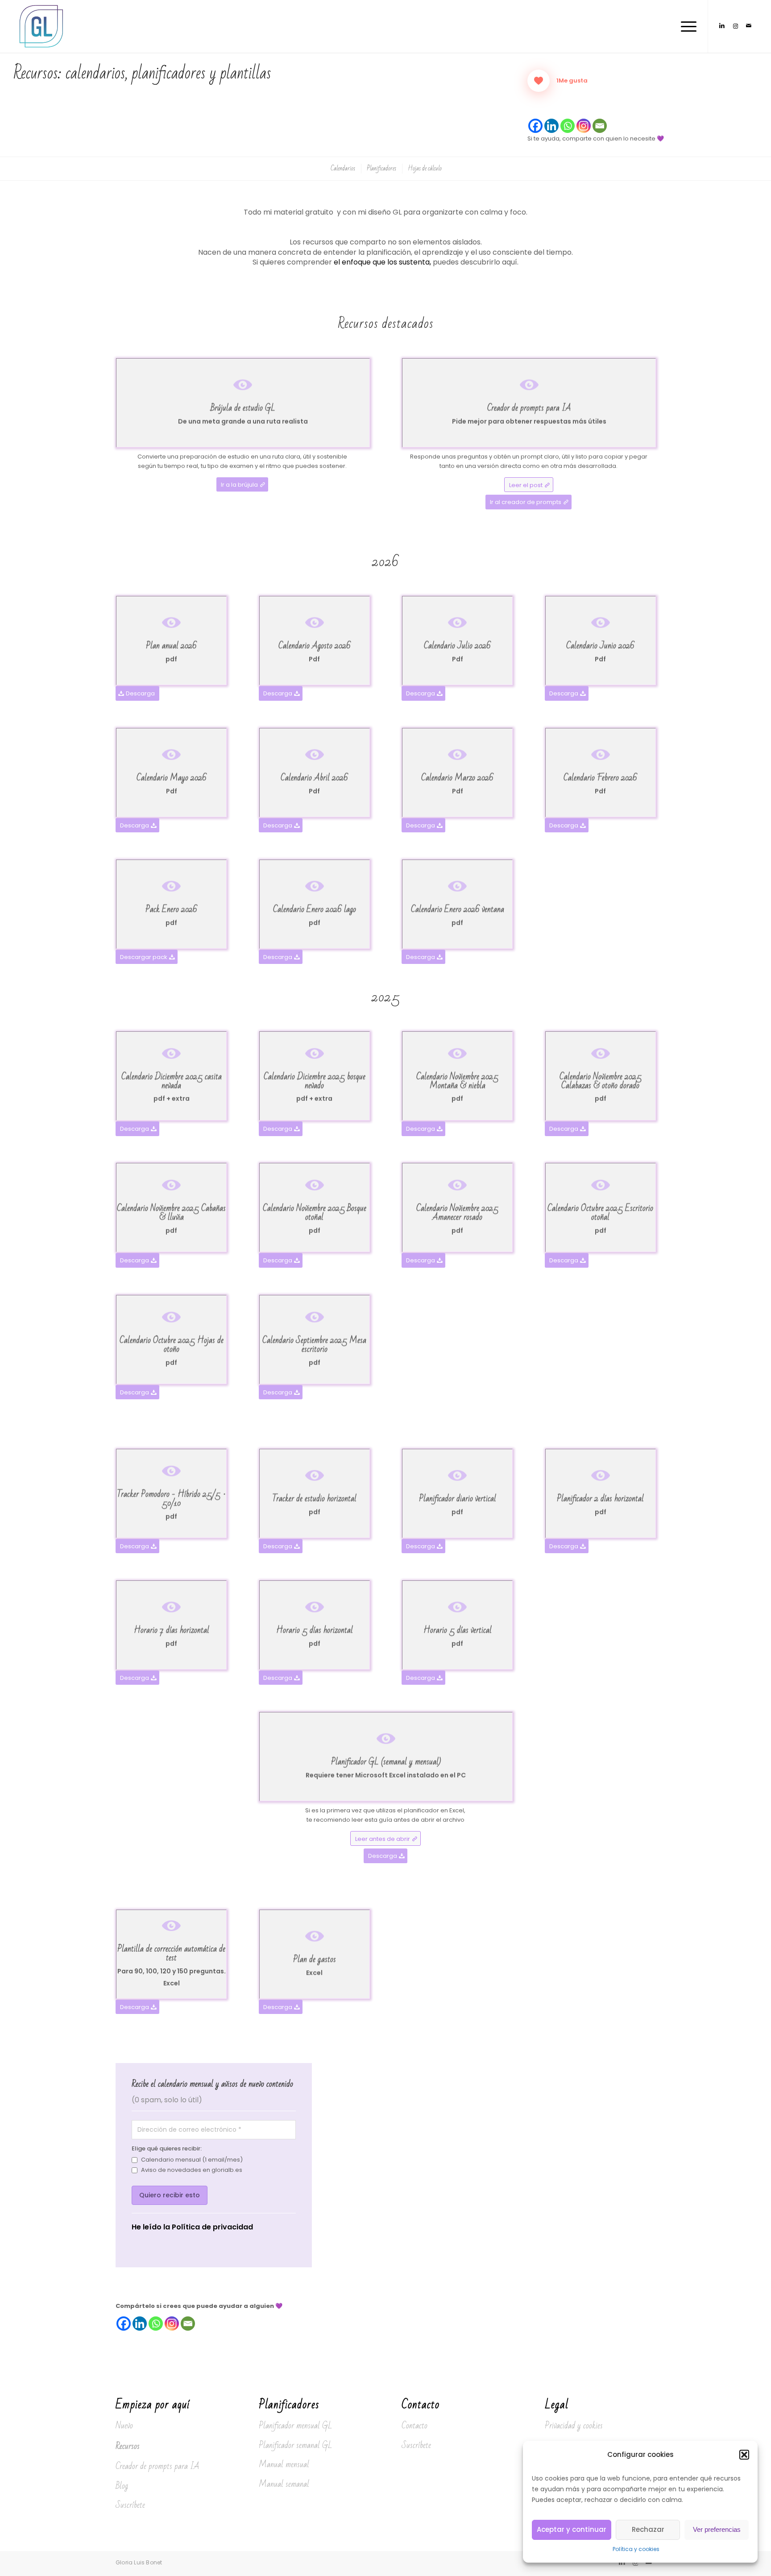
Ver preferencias (717, 2529)
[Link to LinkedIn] (722, 26)
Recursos (128, 2446)
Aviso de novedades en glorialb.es (192, 2170)
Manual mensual (284, 2464)
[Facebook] (535, 126)
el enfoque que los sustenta (382, 262)
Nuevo (124, 2426)
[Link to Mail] (749, 26)
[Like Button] (539, 81)
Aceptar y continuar (572, 2529)
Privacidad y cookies (574, 2426)
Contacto (415, 2426)
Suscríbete (130, 2505)
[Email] (600, 126)
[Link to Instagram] (735, 26)
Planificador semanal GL (296, 2445)
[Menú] (686, 26)
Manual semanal (284, 2484)
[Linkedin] (551, 126)
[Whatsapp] (568, 126)
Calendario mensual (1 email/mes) (192, 2160)
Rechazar (648, 2529)
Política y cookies (636, 2549)
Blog (122, 2486)
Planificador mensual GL (296, 2426)
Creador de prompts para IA (158, 2466)
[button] (744, 2455)
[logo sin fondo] (42, 26)
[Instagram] (584, 126)
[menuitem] (686, 26)
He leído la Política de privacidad (192, 2227)
